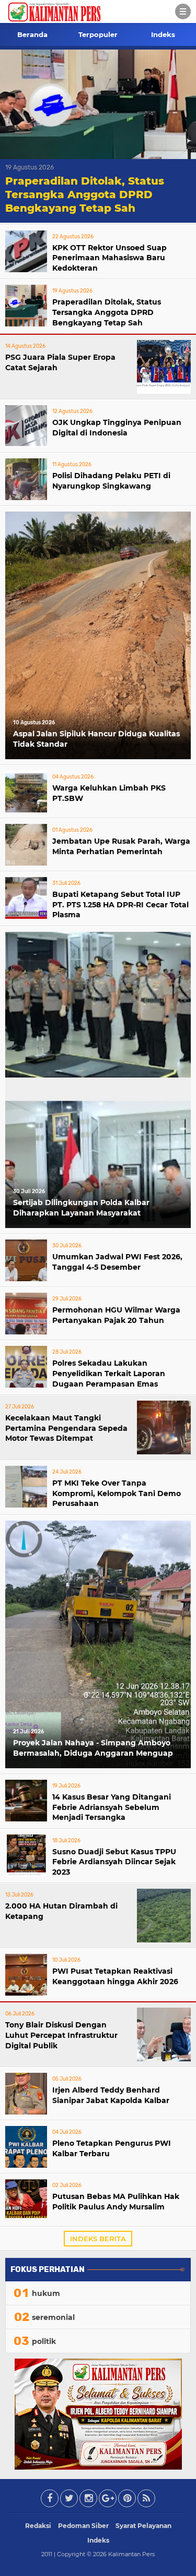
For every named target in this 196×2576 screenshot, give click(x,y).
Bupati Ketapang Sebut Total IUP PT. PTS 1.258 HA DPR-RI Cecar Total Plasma (120, 904)
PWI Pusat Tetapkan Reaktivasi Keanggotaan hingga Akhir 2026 (115, 1976)
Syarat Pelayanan (143, 2526)
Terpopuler (98, 34)
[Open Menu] (183, 11)
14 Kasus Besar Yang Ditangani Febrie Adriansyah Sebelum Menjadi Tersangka (112, 1807)
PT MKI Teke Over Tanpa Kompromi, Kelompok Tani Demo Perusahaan (117, 1493)
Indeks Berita (98, 2239)
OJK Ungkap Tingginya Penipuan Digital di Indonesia (117, 428)
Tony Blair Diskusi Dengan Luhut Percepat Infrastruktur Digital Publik (61, 2035)
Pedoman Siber (83, 2526)
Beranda (32, 34)
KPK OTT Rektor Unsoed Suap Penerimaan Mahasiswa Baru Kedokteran (109, 258)
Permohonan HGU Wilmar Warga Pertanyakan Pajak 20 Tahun (116, 1315)
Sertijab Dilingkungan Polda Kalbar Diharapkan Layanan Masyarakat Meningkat (81, 1209)
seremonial (53, 2317)
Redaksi (38, 2526)
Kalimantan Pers (131, 2554)
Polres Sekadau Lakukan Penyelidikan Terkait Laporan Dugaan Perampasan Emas (109, 1373)
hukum (46, 2293)
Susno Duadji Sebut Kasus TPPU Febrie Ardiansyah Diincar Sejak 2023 (114, 1862)
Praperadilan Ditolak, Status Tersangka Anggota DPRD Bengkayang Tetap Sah (85, 195)
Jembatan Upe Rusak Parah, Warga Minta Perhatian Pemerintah (121, 846)
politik (44, 2341)
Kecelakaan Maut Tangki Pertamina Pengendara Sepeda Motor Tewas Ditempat (66, 1428)
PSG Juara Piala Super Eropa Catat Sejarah (60, 362)
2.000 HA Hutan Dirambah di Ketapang (61, 1911)
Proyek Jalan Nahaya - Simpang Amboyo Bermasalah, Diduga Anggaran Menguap (93, 1748)
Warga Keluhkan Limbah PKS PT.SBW (109, 793)
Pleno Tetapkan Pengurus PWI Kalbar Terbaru (112, 2148)
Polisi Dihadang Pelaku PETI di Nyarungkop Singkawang (111, 481)
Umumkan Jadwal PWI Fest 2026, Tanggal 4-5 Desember (117, 1262)
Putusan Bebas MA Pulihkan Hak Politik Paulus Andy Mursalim (116, 2202)
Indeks (163, 34)
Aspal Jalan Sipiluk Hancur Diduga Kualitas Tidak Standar (96, 739)
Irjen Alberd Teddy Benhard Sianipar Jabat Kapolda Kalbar (111, 2095)
